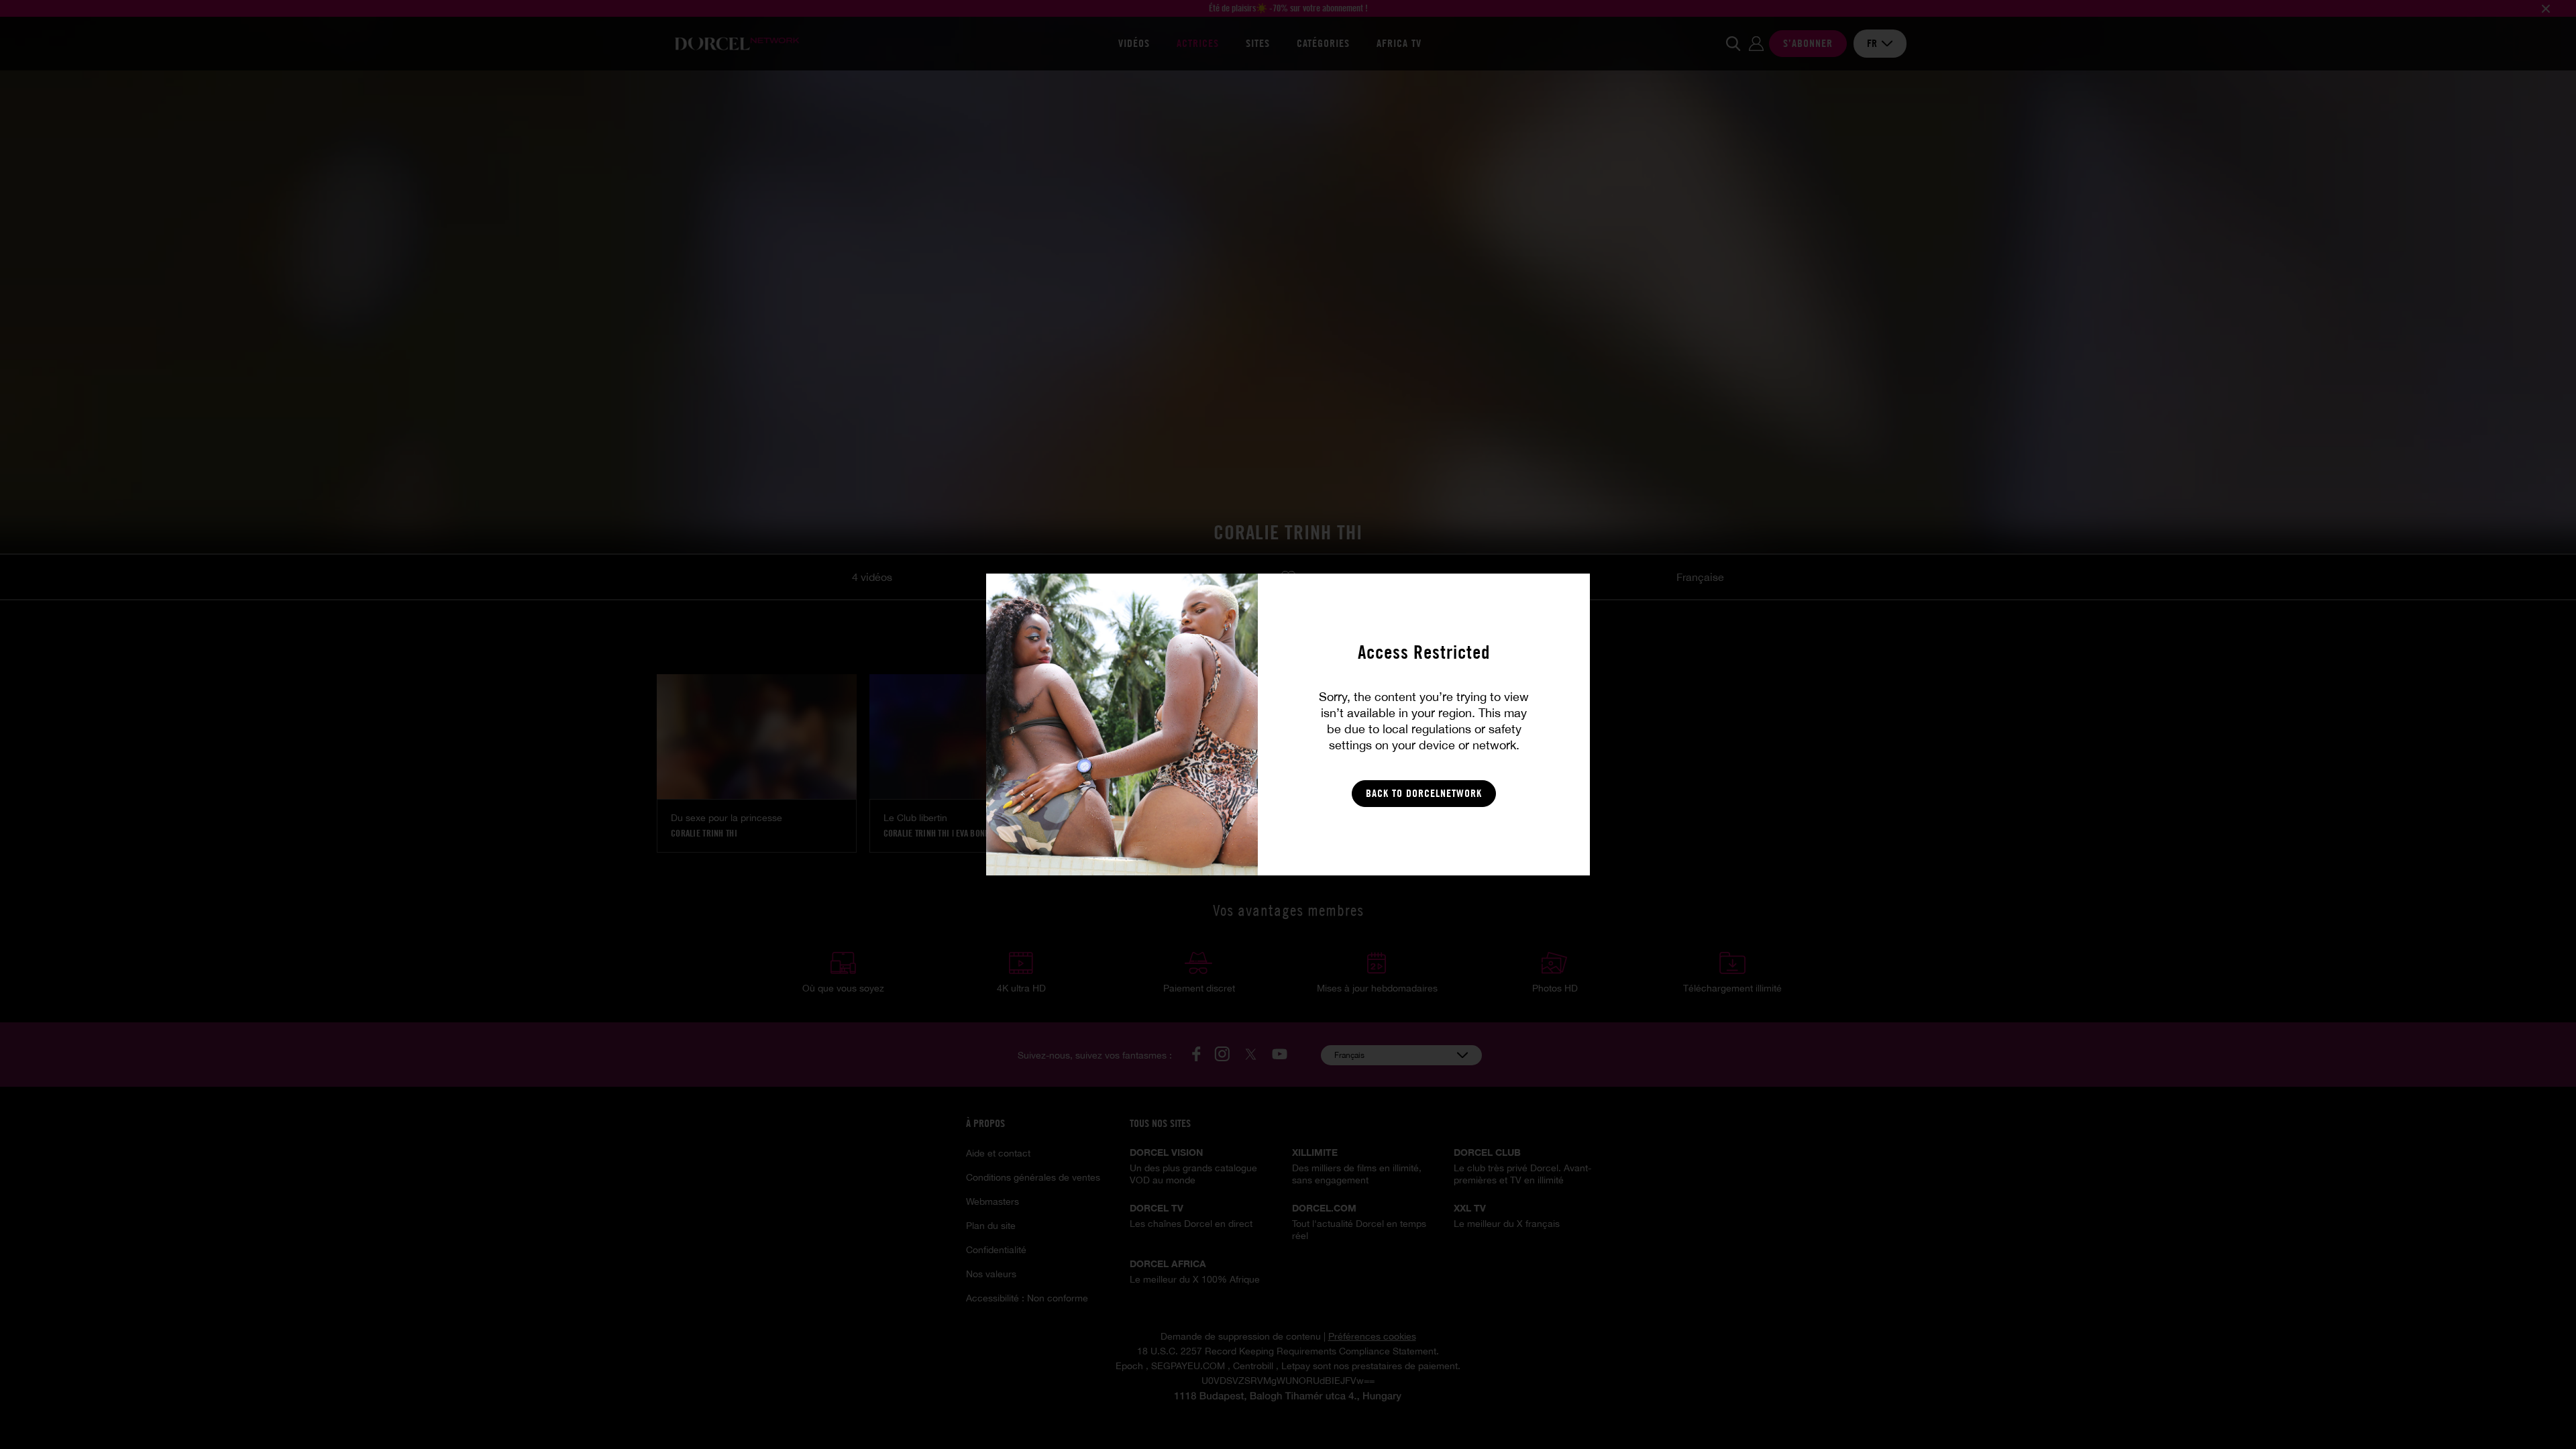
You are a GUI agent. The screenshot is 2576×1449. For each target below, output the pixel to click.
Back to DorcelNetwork (1424, 793)
